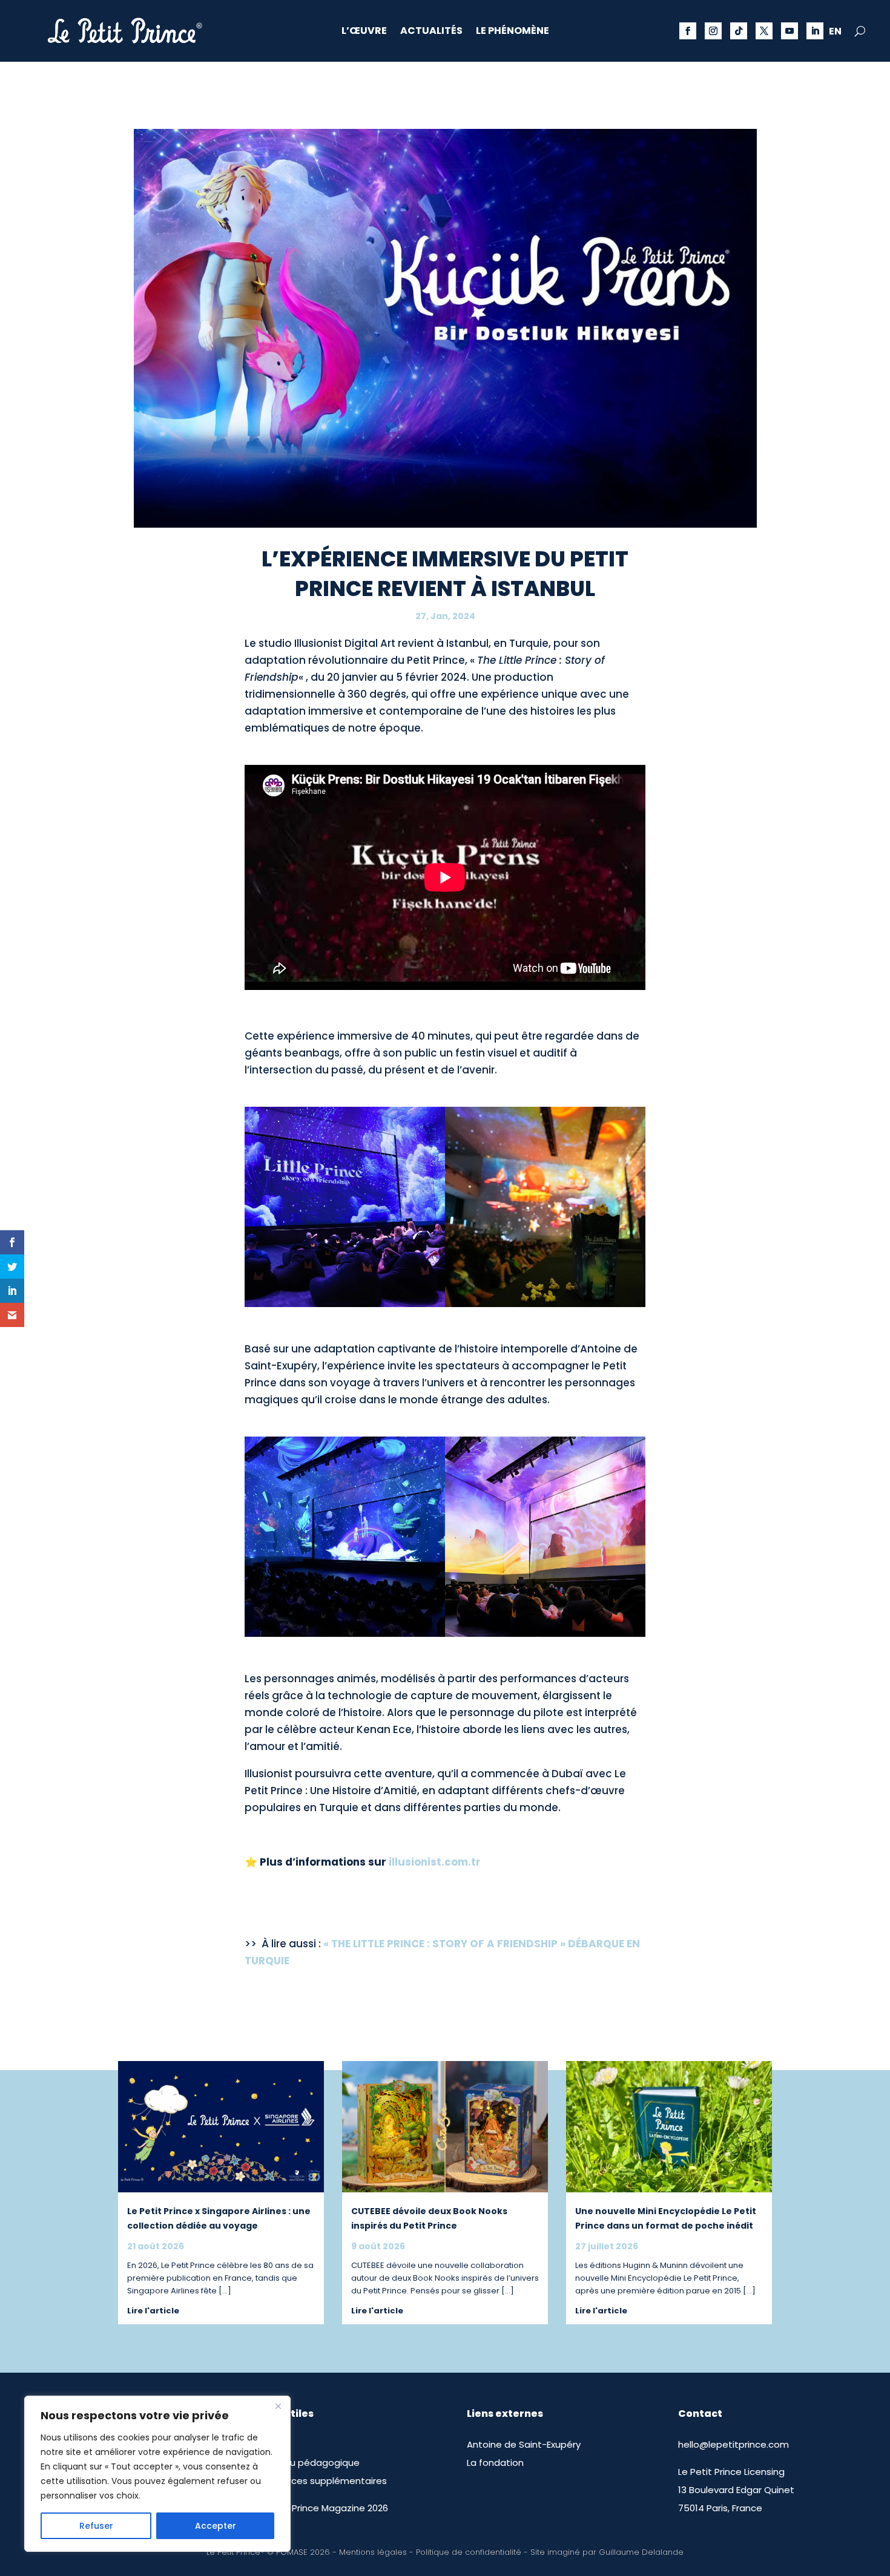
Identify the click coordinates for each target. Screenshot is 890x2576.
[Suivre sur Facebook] (688, 31)
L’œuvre (364, 32)
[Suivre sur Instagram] (713, 31)
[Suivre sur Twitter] (764, 31)
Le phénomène (513, 32)
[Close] (278, 2406)
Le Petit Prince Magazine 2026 (322, 2508)
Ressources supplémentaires (321, 2481)
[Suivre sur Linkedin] (815, 31)
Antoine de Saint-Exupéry (524, 2444)
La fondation (495, 2463)
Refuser (96, 2526)
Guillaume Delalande (641, 2552)
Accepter (216, 2526)
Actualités (431, 32)
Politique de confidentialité (469, 2552)
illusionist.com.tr (435, 1862)
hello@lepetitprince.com (733, 2444)
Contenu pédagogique (308, 2463)
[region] (157, 2474)
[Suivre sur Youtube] (789, 31)
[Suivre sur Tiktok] (739, 31)
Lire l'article (153, 2311)
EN (835, 33)
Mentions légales (373, 2552)
